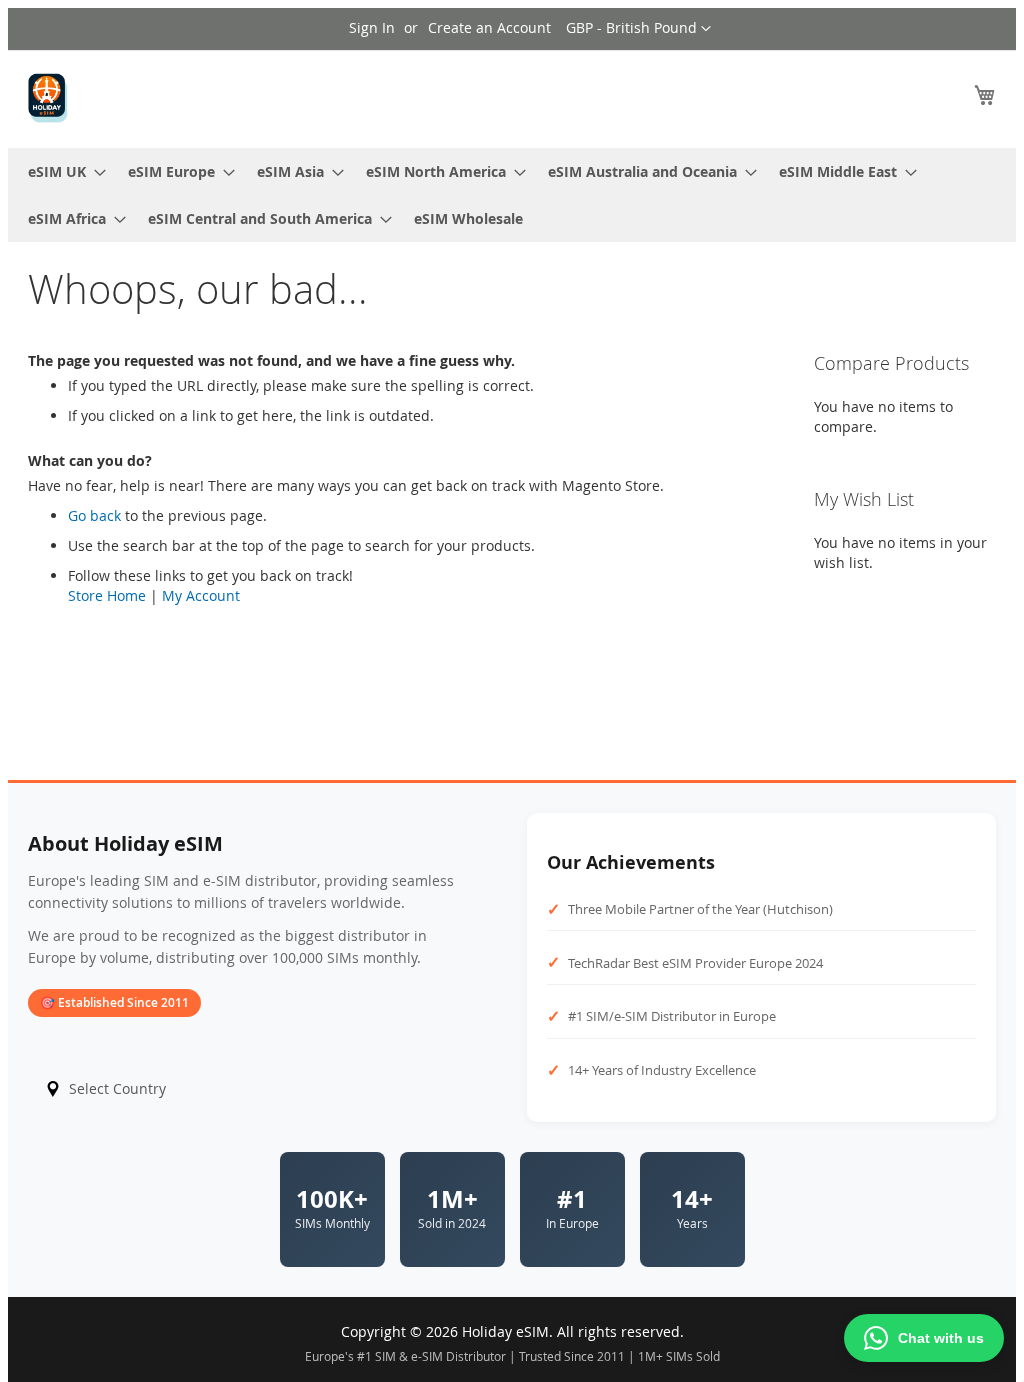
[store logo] (48, 98)
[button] (638, 29)
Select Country (117, 1088)
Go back (94, 515)
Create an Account (489, 27)
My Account (201, 595)
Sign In (372, 27)
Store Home (107, 595)
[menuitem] (61, 171)
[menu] (512, 195)
